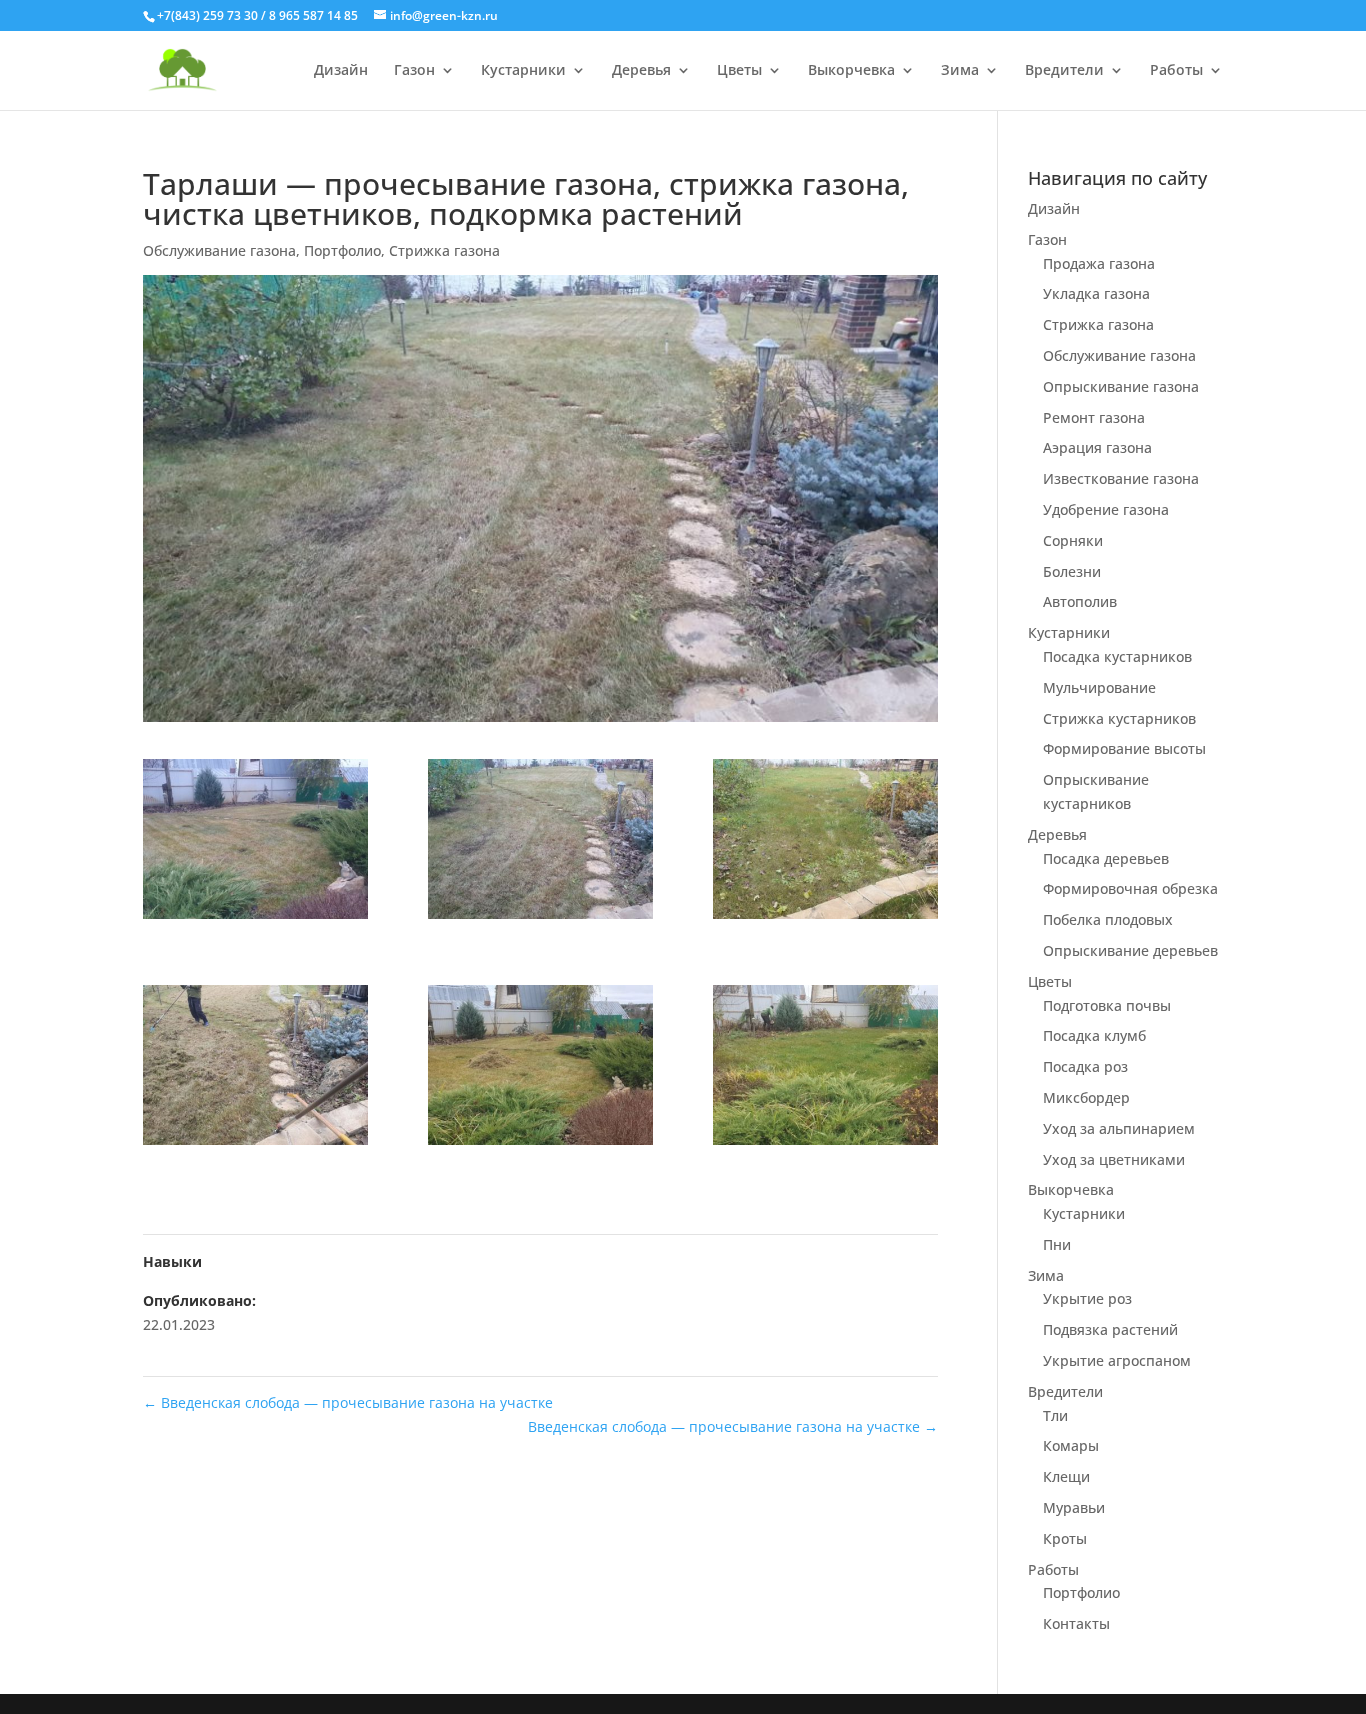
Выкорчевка (851, 71)
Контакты (1076, 1623)
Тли (1055, 1415)
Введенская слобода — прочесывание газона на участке (348, 1402)
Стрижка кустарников (1119, 718)
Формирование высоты (1124, 748)
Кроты (1065, 1538)
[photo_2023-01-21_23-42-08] (825, 842)
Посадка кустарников (1117, 656)
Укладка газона (1096, 293)
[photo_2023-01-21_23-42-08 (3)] (255, 1068)
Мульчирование (1099, 687)
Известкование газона (1121, 478)
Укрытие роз (1087, 1298)
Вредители (1064, 71)
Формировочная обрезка (1130, 888)
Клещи (1066, 1476)
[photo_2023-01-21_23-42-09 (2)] (540, 842)
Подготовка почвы (1107, 1005)
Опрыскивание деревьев (1130, 950)
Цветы (739, 71)
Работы (1176, 71)
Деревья (641, 71)
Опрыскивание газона (1121, 386)
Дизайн (341, 71)
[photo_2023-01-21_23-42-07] (825, 1068)
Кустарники (523, 71)
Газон (414, 71)
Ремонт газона (1094, 417)
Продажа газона (1099, 263)
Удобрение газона (1106, 509)
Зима (960, 71)
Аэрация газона (1097, 447)
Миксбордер (1086, 1097)
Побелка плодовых (1108, 919)
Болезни (1072, 571)
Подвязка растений (1110, 1329)
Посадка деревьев (1106, 858)
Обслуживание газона (219, 250)
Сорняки (1073, 540)
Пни (1057, 1244)
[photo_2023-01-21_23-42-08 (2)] (540, 1068)
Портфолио (342, 250)
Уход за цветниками (1114, 1159)
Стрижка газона (444, 250)
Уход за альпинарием (1119, 1128)
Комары (1071, 1445)
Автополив (1080, 601)
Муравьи (1074, 1507)
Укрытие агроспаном (1117, 1360)
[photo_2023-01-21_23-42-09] (255, 842)
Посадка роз (1085, 1066)
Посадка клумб (1094, 1035)
